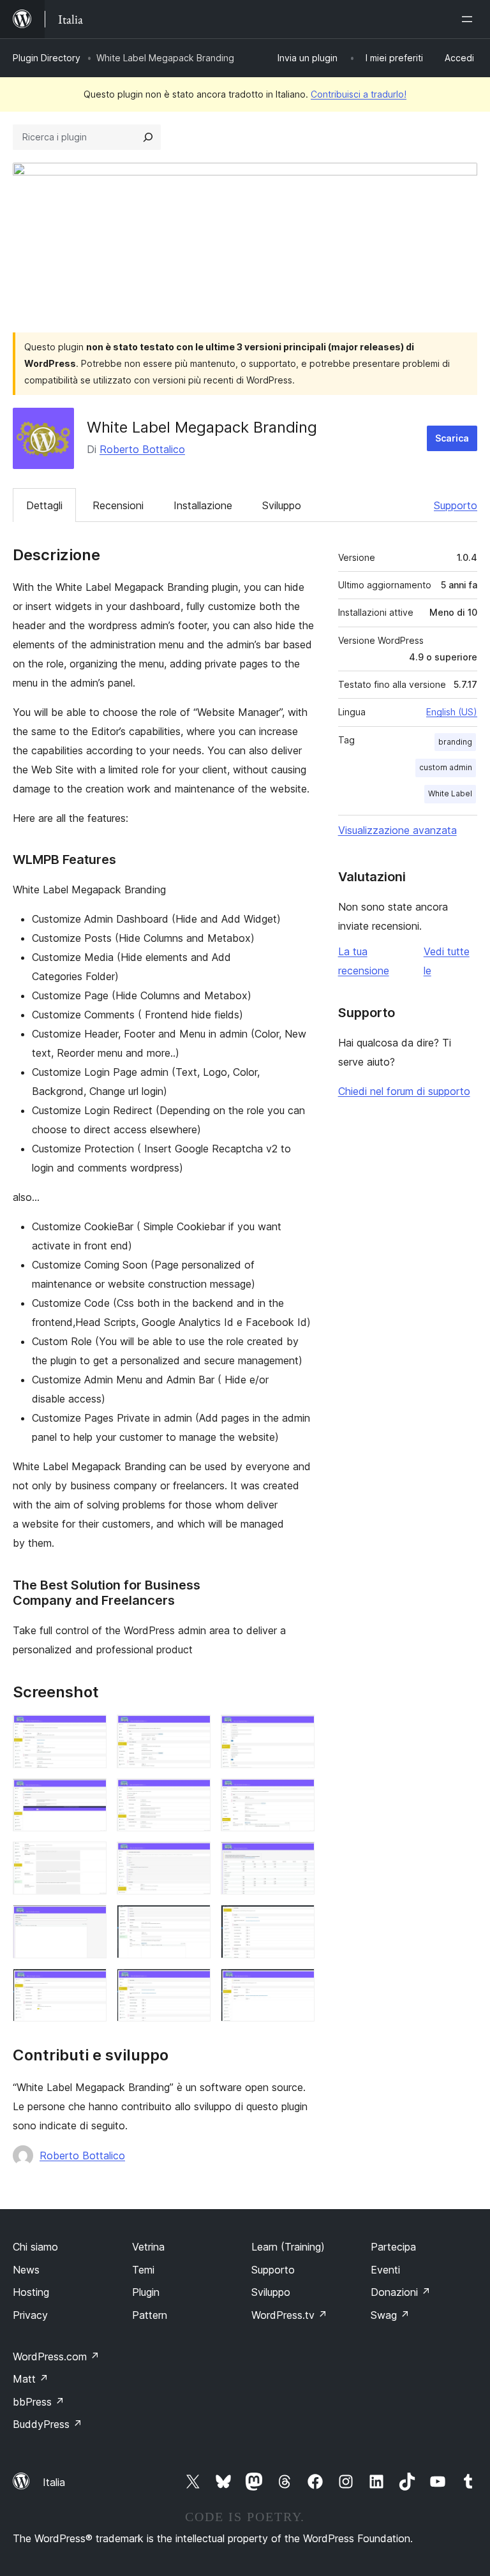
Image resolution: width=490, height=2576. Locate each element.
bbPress (39, 2402)
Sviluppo (282, 505)
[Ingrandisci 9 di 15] (297, 1859)
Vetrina (148, 2247)
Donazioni (401, 2292)
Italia (54, 2482)
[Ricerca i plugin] (148, 137)
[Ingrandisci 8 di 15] (193, 1859)
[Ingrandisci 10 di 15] (89, 1922)
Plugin (146, 2292)
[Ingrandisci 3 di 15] (297, 1732)
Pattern (150, 2315)
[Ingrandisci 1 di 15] (89, 1732)
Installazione (203, 505)
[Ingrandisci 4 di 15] (89, 1796)
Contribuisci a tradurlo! (359, 94)
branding (455, 742)
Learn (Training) (288, 2247)
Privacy (30, 2315)
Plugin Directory (47, 58)
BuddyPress (48, 2424)
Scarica (452, 438)
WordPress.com (56, 2356)
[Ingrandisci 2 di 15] (193, 1732)
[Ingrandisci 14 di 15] (193, 1986)
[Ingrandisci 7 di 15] (89, 1859)
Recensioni (118, 505)
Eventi (385, 2270)
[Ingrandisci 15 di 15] (297, 1986)
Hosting (31, 2292)
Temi (143, 2270)
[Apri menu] (470, 19)
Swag (390, 2315)
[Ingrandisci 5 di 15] (193, 1796)
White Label (450, 793)
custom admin (446, 767)
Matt (31, 2379)
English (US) (452, 712)
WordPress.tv (289, 2315)
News (26, 2270)
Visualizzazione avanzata (397, 830)
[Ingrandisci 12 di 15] (297, 1922)
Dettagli (44, 505)
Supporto (456, 505)
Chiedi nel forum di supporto (404, 1091)
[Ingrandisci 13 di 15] (89, 1986)
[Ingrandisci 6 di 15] (297, 1796)
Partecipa (393, 2247)
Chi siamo (35, 2247)
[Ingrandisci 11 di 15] (193, 1922)
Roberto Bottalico (142, 449)
